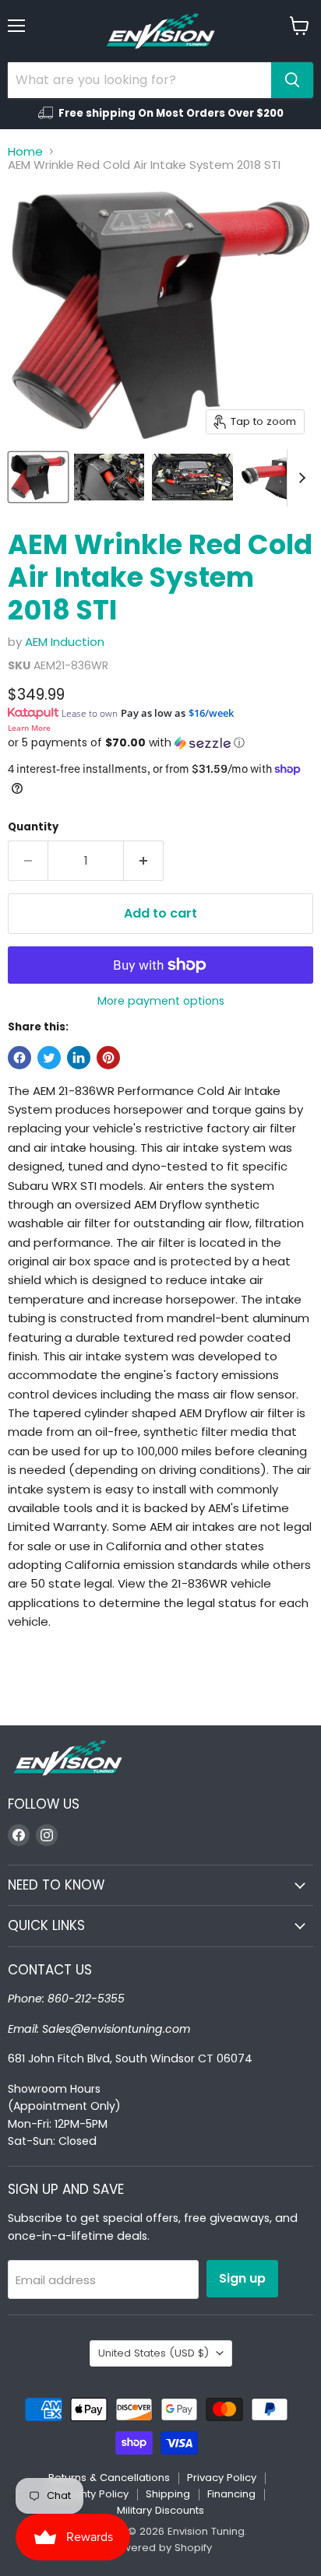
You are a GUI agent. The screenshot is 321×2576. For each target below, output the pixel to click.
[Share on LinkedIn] (79, 1058)
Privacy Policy (222, 2478)
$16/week (211, 713)
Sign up (242, 2278)
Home (25, 151)
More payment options (161, 1001)
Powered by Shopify (160, 2548)
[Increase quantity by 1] (144, 861)
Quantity (33, 827)
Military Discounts (160, 2510)
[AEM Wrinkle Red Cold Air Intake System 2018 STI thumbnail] (38, 477)
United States (153, 2353)
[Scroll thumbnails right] (299, 478)
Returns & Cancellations (109, 2478)
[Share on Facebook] (19, 1058)
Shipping (168, 2494)
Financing (231, 2494)
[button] (160, 743)
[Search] (292, 80)
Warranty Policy (89, 2494)
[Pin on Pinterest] (108, 1058)
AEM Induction (65, 642)
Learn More (29, 728)
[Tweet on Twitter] (49, 1058)
